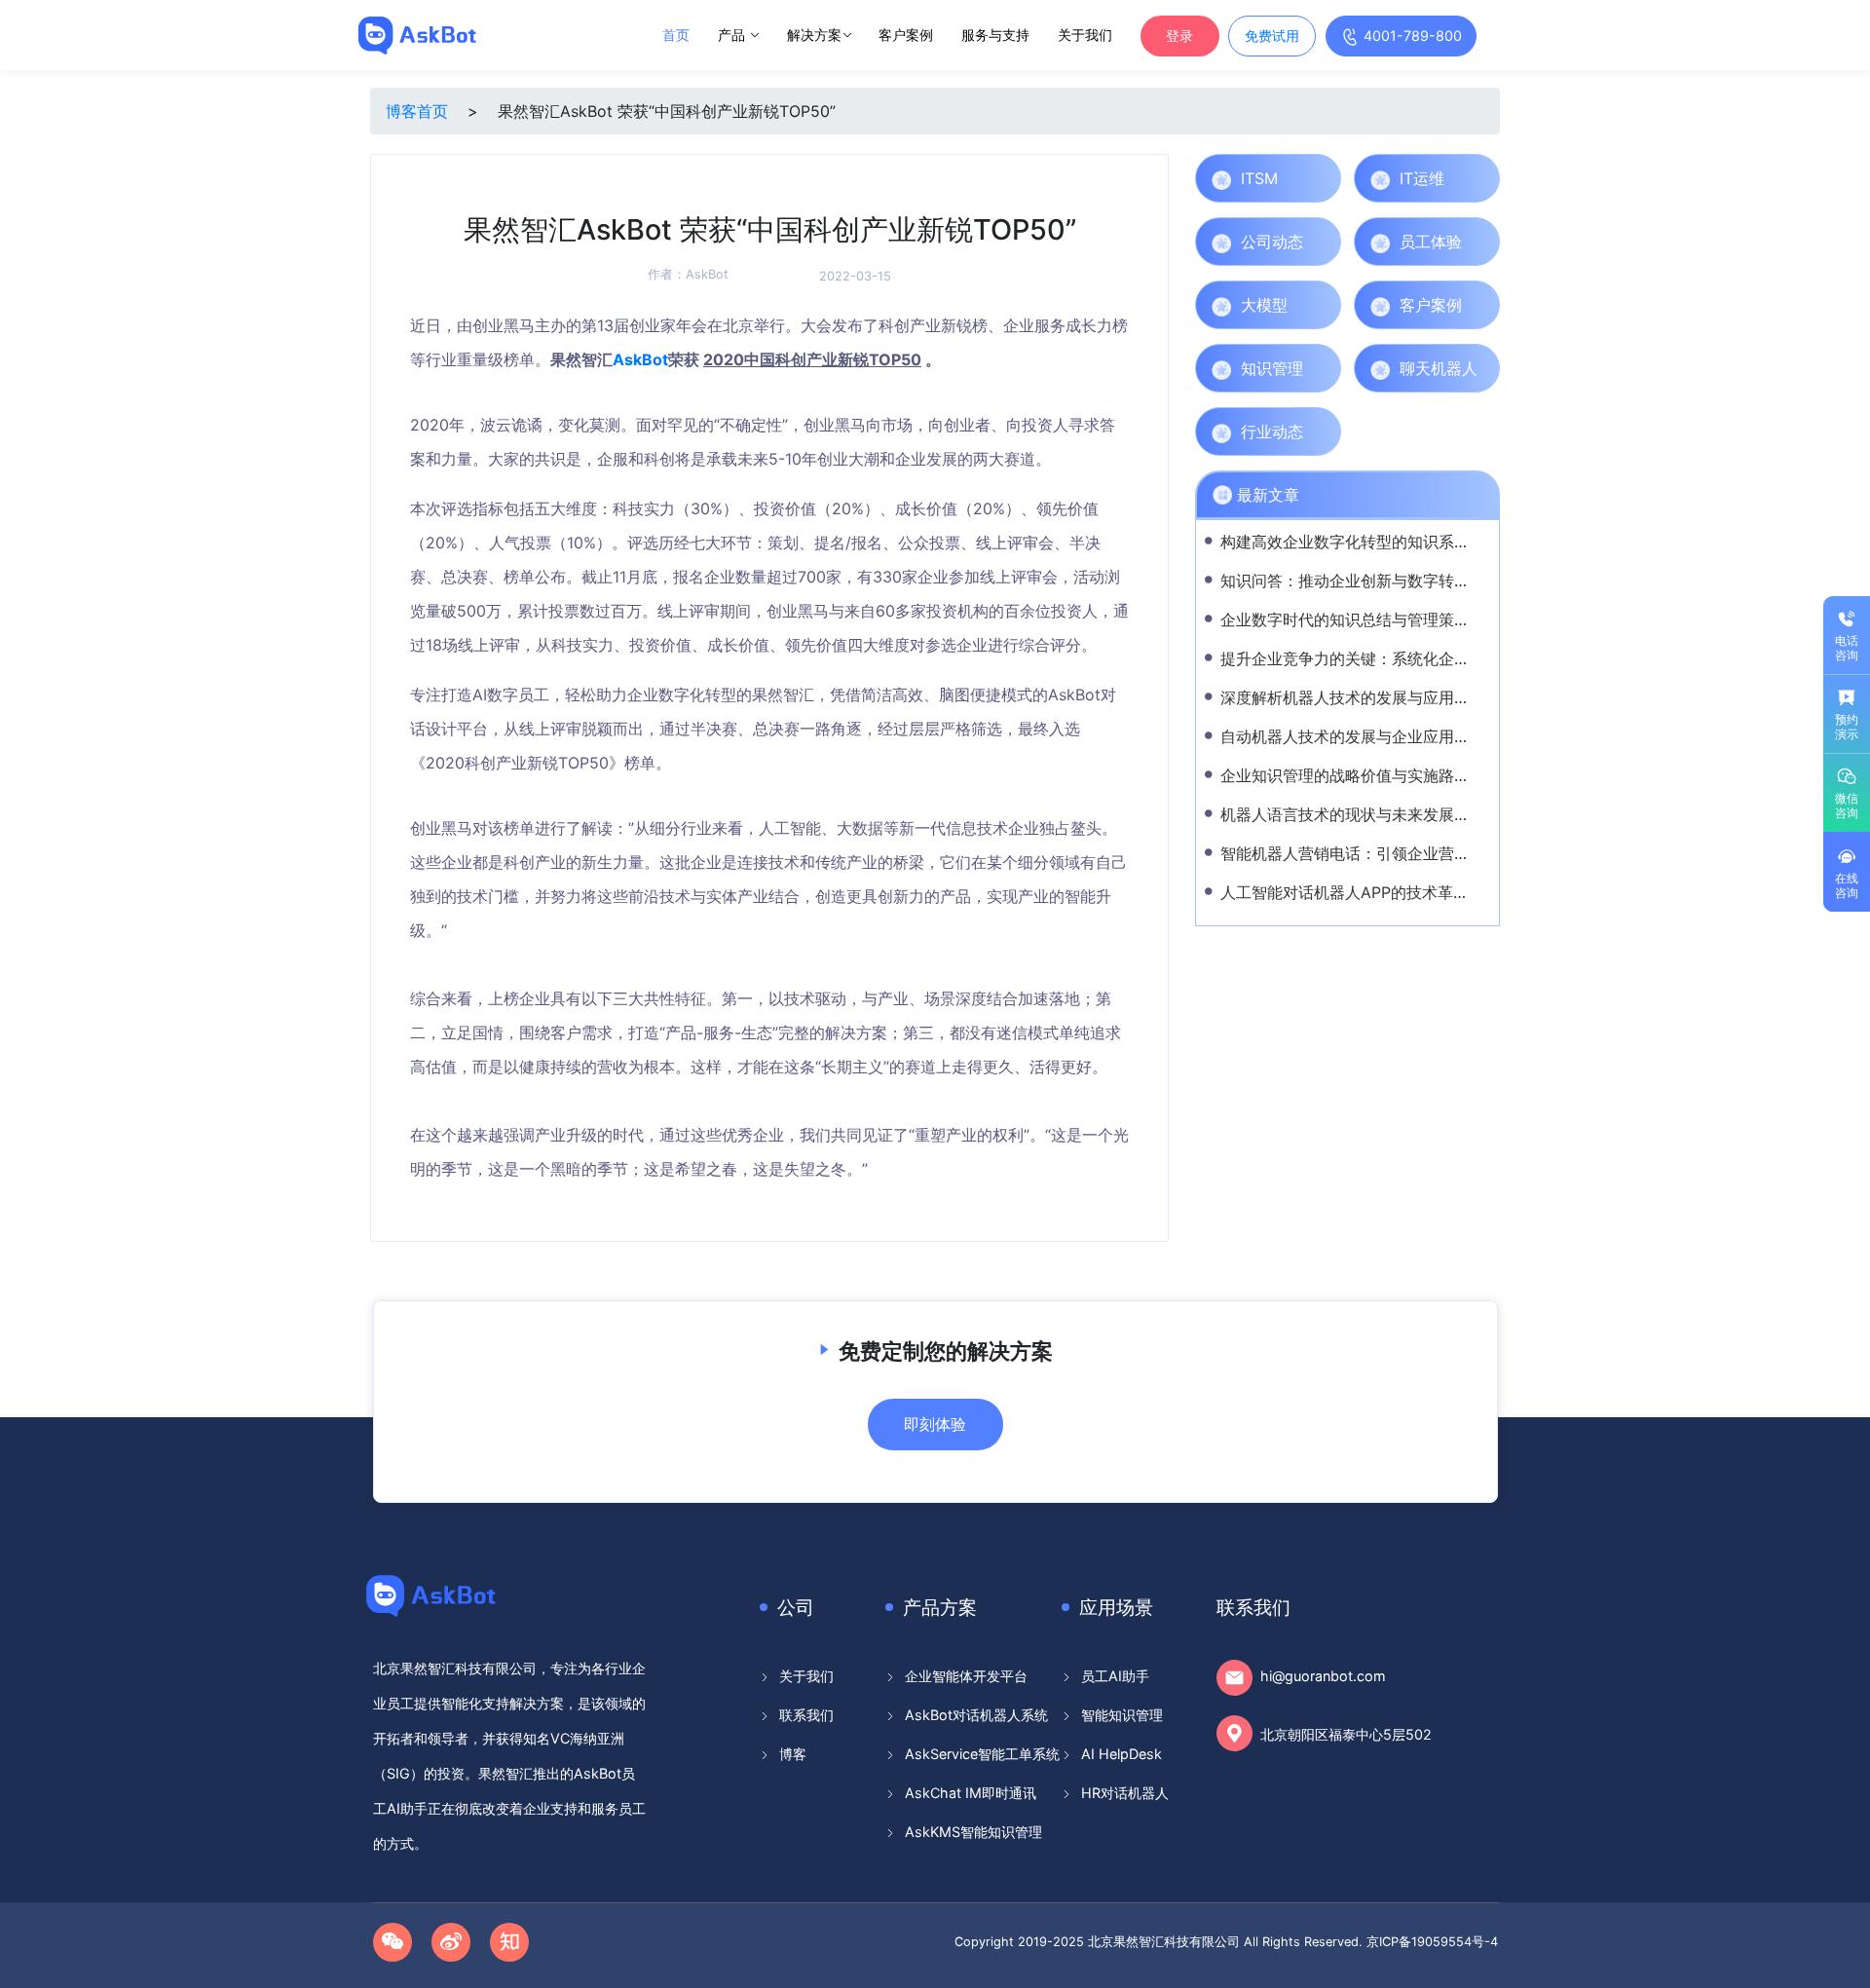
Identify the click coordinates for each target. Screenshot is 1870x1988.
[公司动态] (1322, 242)
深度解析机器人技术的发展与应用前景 (1353, 697)
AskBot (707, 274)
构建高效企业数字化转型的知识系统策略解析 (1376, 542)
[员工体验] (1481, 242)
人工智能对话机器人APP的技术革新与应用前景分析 (1399, 892)
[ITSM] (1322, 178)
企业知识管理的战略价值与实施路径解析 (1361, 775)
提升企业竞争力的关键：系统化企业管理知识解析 (1392, 658)
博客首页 (417, 111)
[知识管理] (1322, 368)
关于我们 (1085, 35)
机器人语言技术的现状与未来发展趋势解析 (1368, 814)
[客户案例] (1481, 305)
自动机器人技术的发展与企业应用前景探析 (1368, 736)
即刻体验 (935, 1424)
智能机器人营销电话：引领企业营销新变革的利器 (1392, 853)
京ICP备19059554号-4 (1432, 1942)
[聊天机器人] (1481, 368)
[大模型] (1322, 305)
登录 (1179, 36)
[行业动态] (1322, 431)
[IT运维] (1481, 178)
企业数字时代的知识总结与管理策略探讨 (1361, 619)
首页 (676, 35)
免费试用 (1272, 36)
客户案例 (906, 35)
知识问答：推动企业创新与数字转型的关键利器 (1384, 581)
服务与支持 (995, 35)
